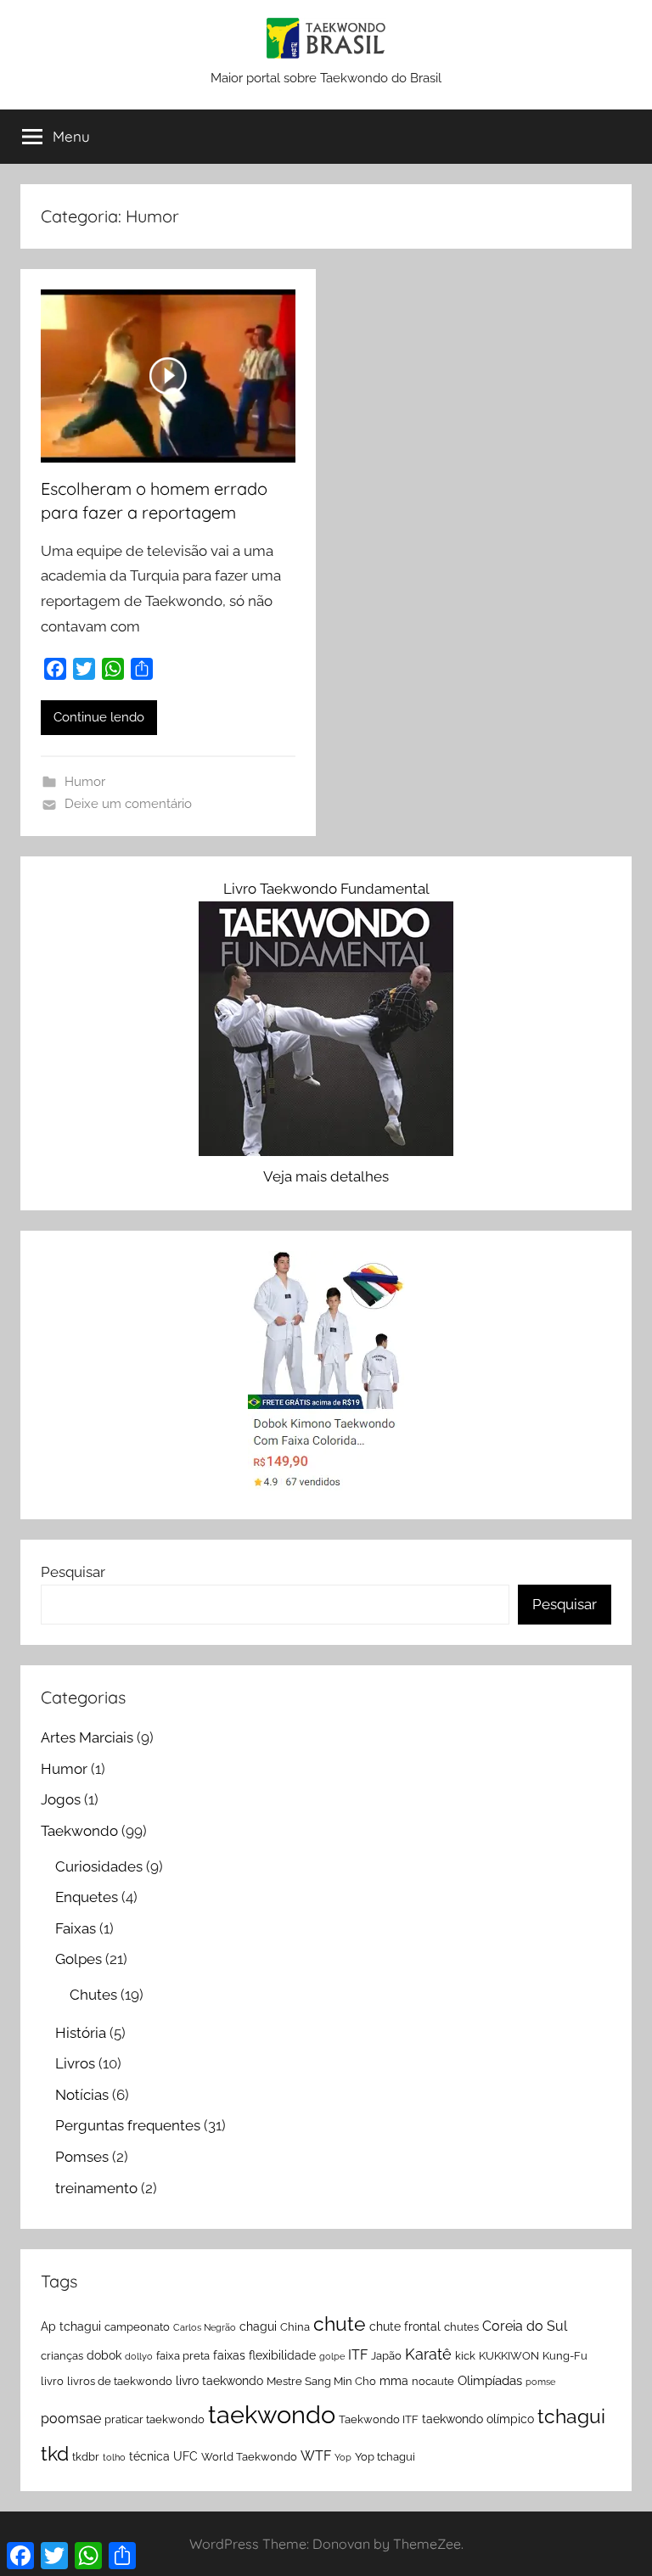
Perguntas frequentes (128, 2125)
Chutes (93, 1995)
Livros (75, 2063)
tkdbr (86, 2457)
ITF (358, 2355)
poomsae (71, 2419)
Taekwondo (79, 1831)
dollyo (139, 2356)
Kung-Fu (565, 2356)
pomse (540, 2382)
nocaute (433, 2381)
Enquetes (87, 1897)
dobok (104, 2355)
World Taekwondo (249, 2457)
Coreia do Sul (525, 2326)
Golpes (79, 1959)
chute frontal (405, 2326)
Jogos (61, 1799)
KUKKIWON (509, 2356)
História (81, 2033)
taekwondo (272, 2414)
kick (465, 2356)
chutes (461, 2327)
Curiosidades (99, 1866)
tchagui (571, 2416)
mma (394, 2381)
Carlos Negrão (205, 2327)
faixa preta (183, 2356)
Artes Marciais (87, 1737)
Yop (343, 2457)
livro (52, 2381)
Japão (386, 2356)
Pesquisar (73, 1572)
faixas (229, 2355)
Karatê (428, 2354)
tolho (114, 2457)
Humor (85, 782)
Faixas (76, 1928)
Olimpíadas (490, 2381)
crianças (62, 2356)
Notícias (82, 2095)
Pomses (82, 2157)
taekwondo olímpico (478, 2419)
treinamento (96, 2188)
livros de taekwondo (120, 2381)
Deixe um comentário (128, 804)
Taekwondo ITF (379, 2419)
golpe (332, 2356)
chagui (258, 2326)
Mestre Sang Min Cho (321, 2381)
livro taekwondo (219, 2381)
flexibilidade (282, 2355)
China (295, 2327)
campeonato (137, 2327)
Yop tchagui (385, 2457)
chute (340, 2323)
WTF (316, 2456)
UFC (185, 2456)
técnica (149, 2456)
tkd (55, 2453)
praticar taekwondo (155, 2419)
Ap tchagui (71, 2326)
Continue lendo (99, 717)
